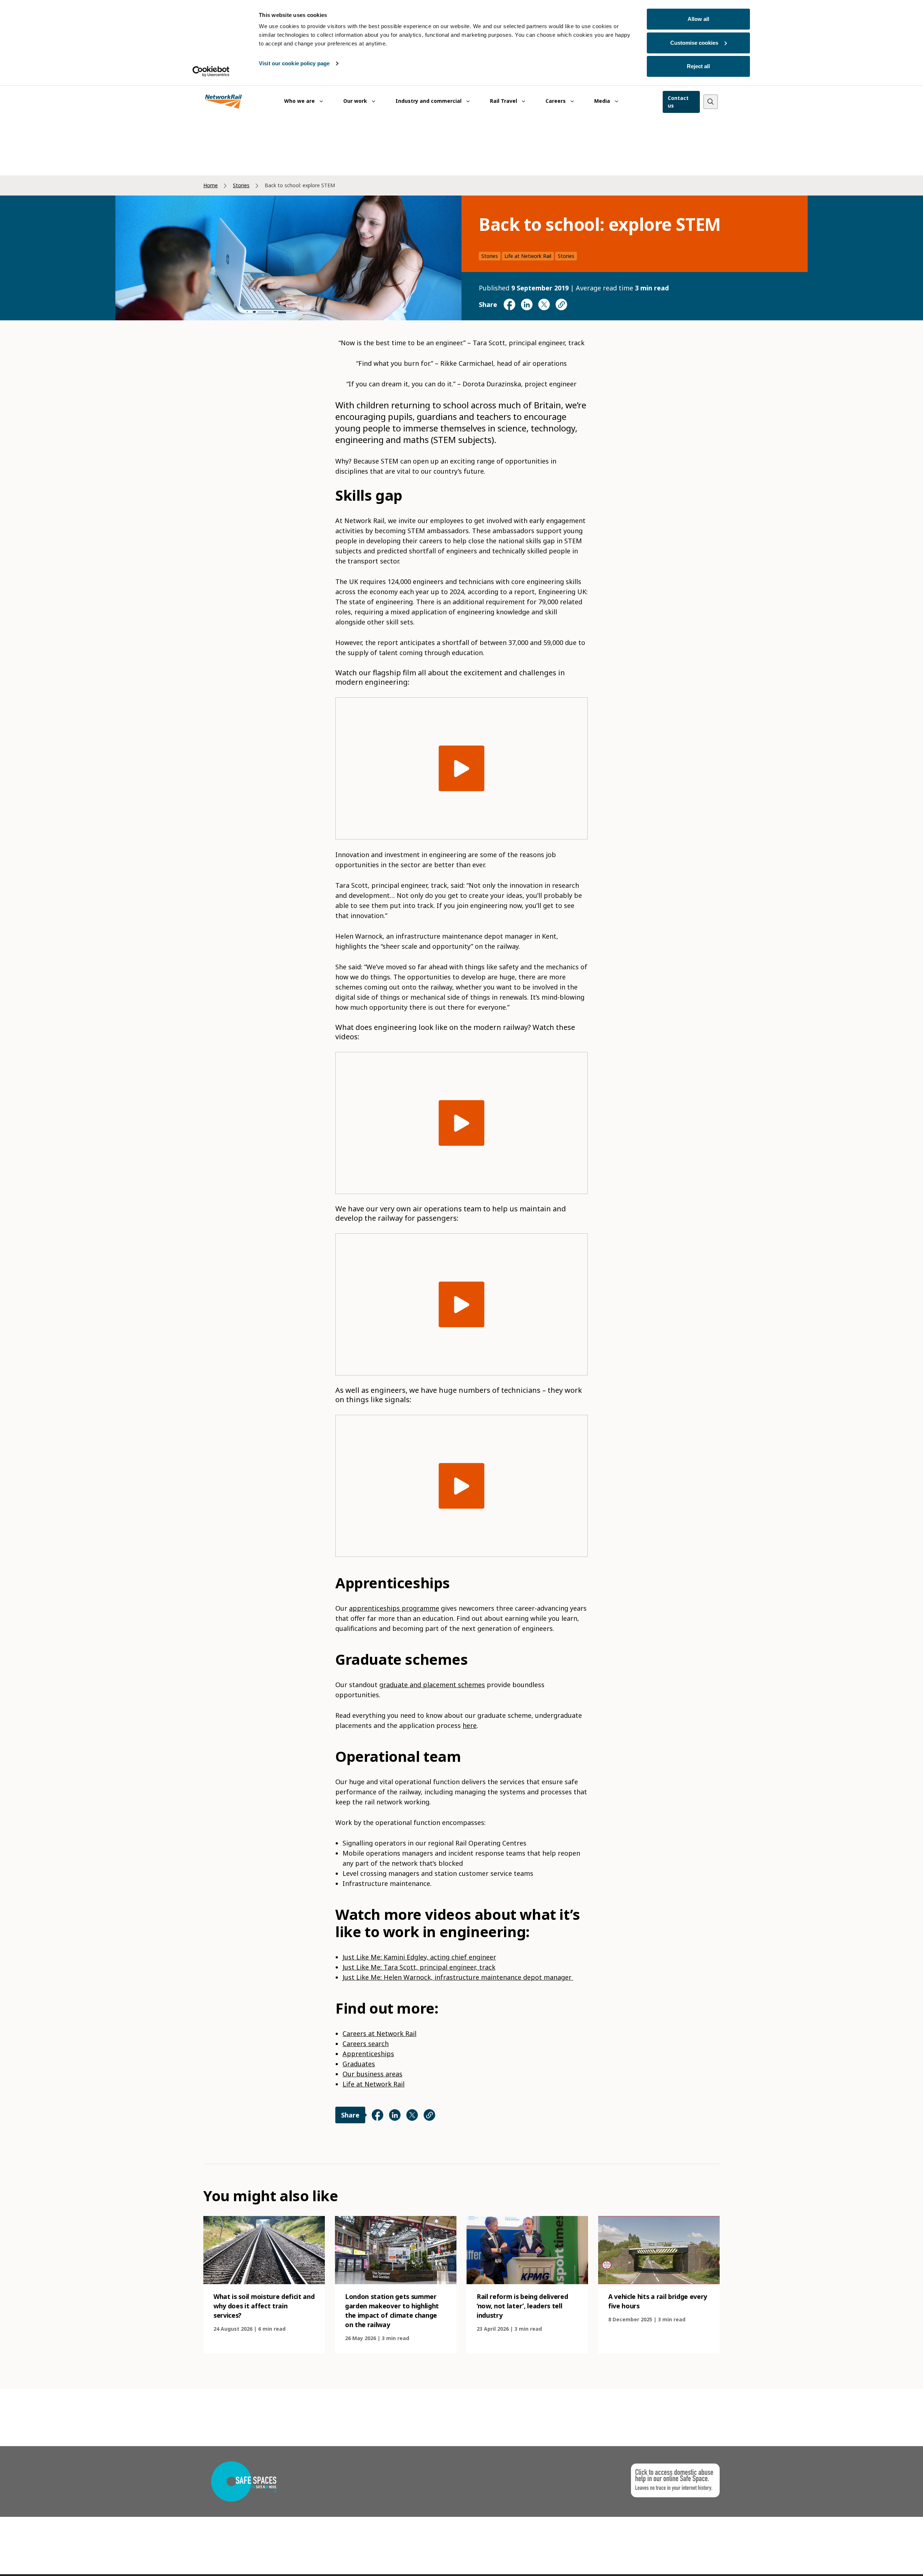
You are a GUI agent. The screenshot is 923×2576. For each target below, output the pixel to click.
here (470, 1725)
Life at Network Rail (528, 256)
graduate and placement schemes (432, 1685)
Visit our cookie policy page (294, 63)
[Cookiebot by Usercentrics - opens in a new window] (211, 71)
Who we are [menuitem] (300, 101)
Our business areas (372, 2074)
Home (211, 185)
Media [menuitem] (603, 101)
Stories (241, 185)
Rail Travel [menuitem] (504, 101)
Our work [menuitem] (356, 101)
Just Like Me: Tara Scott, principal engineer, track (419, 1967)
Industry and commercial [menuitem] (429, 101)
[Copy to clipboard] (561, 304)
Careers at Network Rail (379, 2033)
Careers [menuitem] (556, 101)
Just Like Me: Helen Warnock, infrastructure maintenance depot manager (458, 1977)
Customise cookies (694, 43)
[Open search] (711, 102)
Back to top (884, 2559)
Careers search (366, 2044)
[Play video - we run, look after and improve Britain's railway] (462, 769)
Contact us (678, 102)
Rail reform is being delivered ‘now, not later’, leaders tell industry (522, 2306)
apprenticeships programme (394, 1608)
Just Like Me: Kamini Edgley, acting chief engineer (419, 1957)
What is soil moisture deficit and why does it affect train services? (264, 2306)
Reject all (698, 66)
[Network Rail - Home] (224, 102)
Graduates (359, 2064)
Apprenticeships (368, 2054)
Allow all (698, 19)
